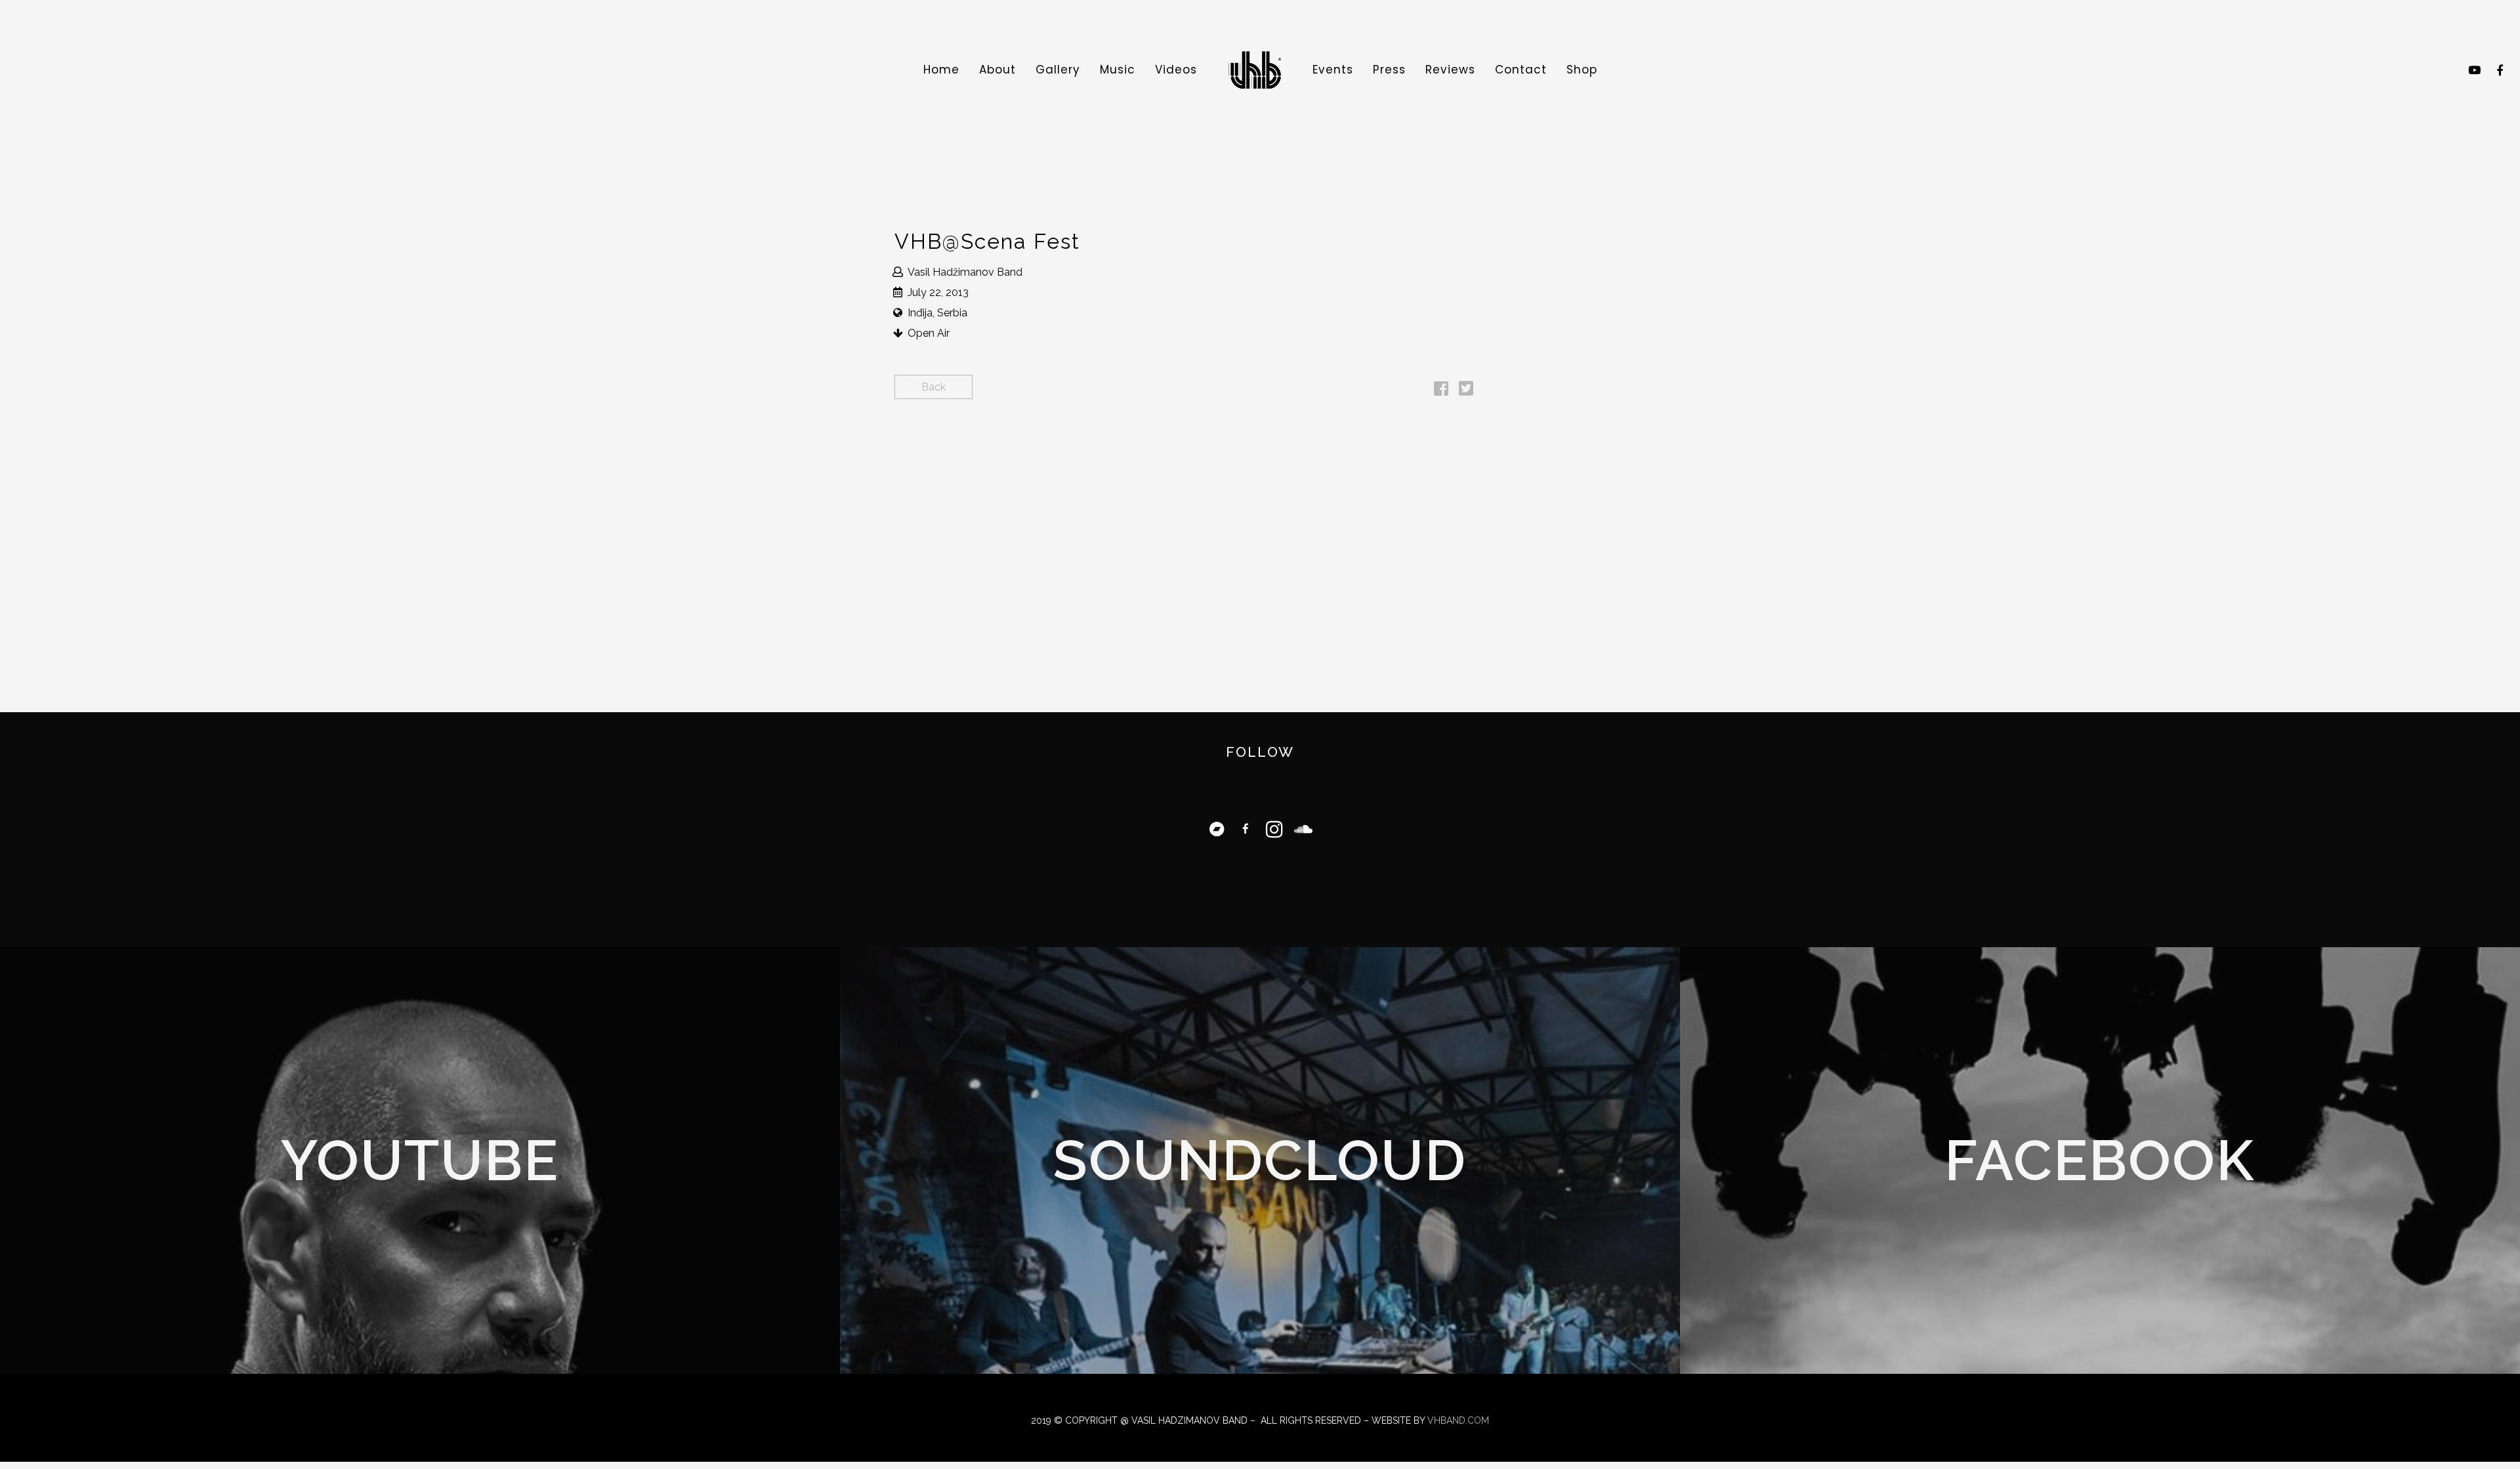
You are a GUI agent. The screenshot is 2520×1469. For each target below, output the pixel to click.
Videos (1176, 70)
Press (1389, 70)
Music (1118, 70)
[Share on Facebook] (1441, 391)
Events (1333, 70)
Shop (1582, 70)
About (997, 70)
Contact (1521, 70)
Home (941, 70)
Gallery (1058, 70)
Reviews (1450, 70)
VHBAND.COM (1458, 1420)
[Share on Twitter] (1466, 391)
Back (934, 387)
